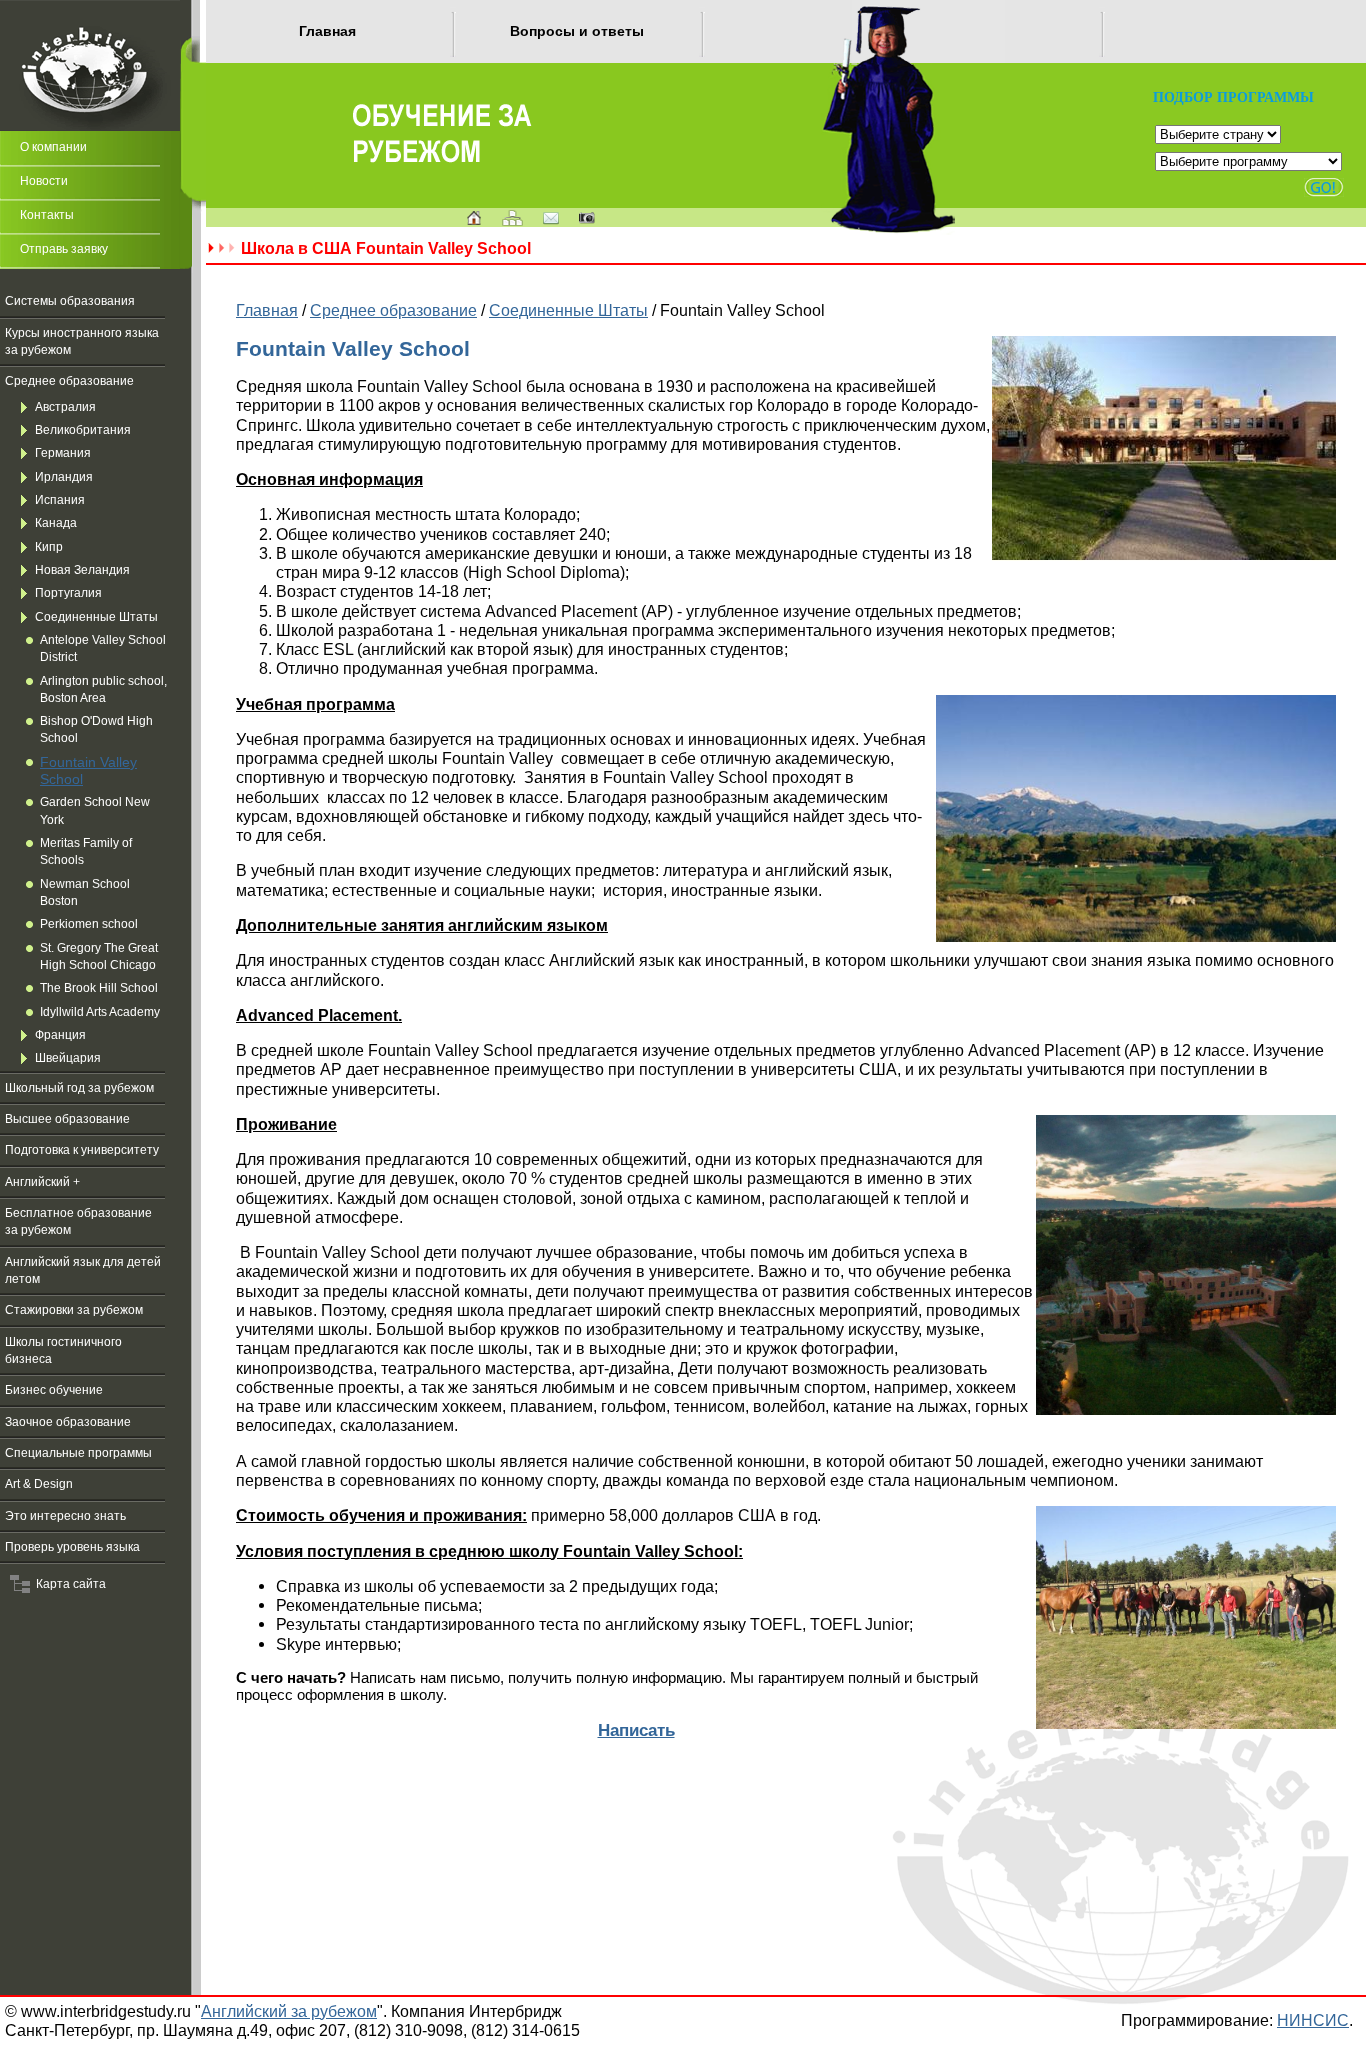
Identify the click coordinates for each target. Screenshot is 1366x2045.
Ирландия (64, 477)
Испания (60, 500)
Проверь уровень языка (72, 1547)
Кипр (49, 547)
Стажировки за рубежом (74, 1310)
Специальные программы (78, 1453)
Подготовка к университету (82, 1150)
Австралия (65, 407)
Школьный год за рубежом (79, 1088)
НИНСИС (1313, 2020)
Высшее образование (67, 1119)
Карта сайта (68, 1584)
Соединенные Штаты (96, 617)
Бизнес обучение (54, 1390)
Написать (636, 1730)
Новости (44, 181)
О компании (53, 147)
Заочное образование (68, 1422)
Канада (56, 523)
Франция (60, 1035)
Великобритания (83, 430)
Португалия (68, 593)
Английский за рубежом (289, 2011)
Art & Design (39, 1484)
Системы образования (70, 301)
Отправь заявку (64, 249)
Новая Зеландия (82, 570)
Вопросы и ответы (577, 31)
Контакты (47, 215)
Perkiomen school (89, 924)
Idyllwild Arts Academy (100, 1012)
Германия (63, 453)
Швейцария (68, 1058)
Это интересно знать (65, 1516)
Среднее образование (69, 381)
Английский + (42, 1182)
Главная (327, 31)
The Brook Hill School (99, 988)
